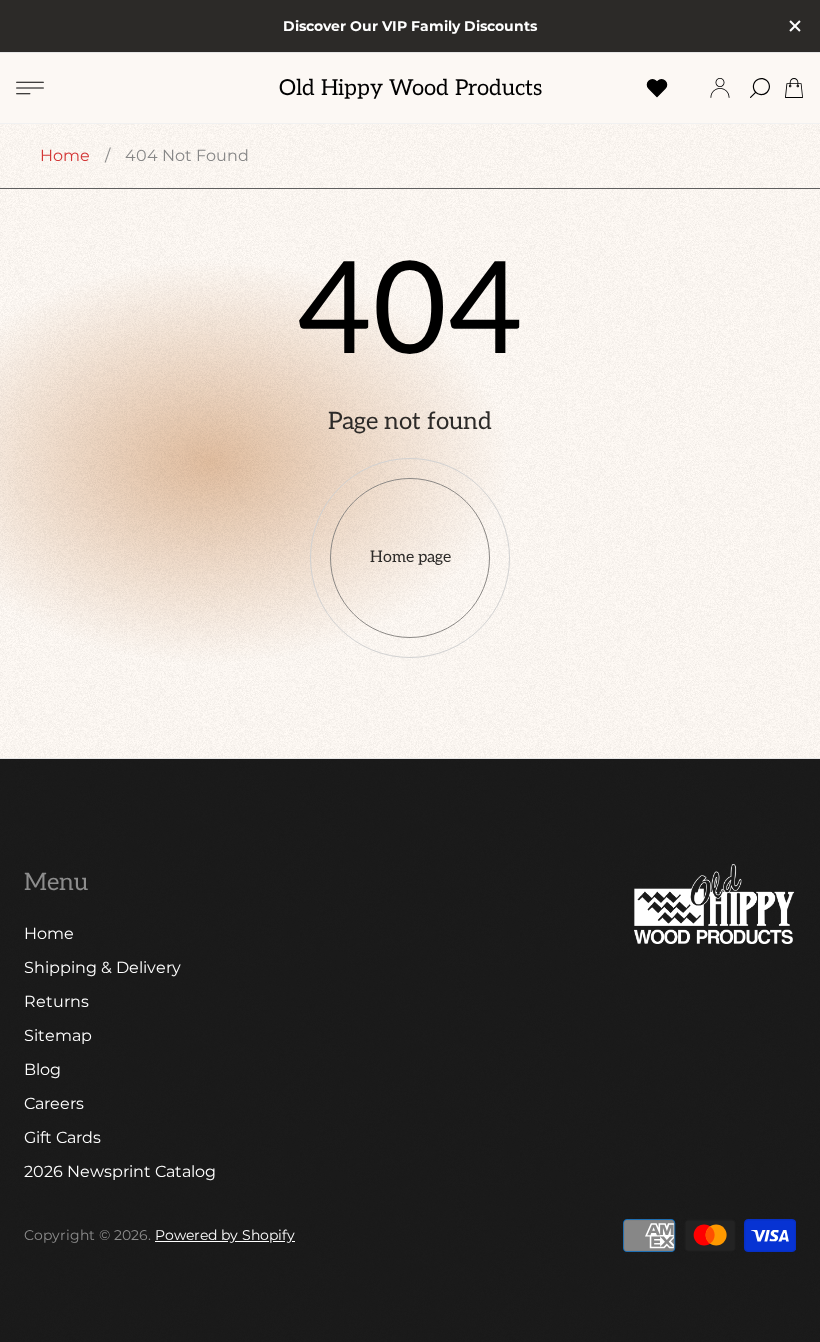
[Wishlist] (657, 88)
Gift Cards (62, 1137)
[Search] (760, 88)
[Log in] (720, 88)
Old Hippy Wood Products (410, 88)
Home (65, 155)
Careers (54, 1103)
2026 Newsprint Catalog (120, 1171)
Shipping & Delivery (102, 967)
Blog (42, 1069)
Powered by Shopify (225, 1235)
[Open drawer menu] (30, 88)
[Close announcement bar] (794, 26)
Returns (56, 1001)
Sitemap (58, 1035)
